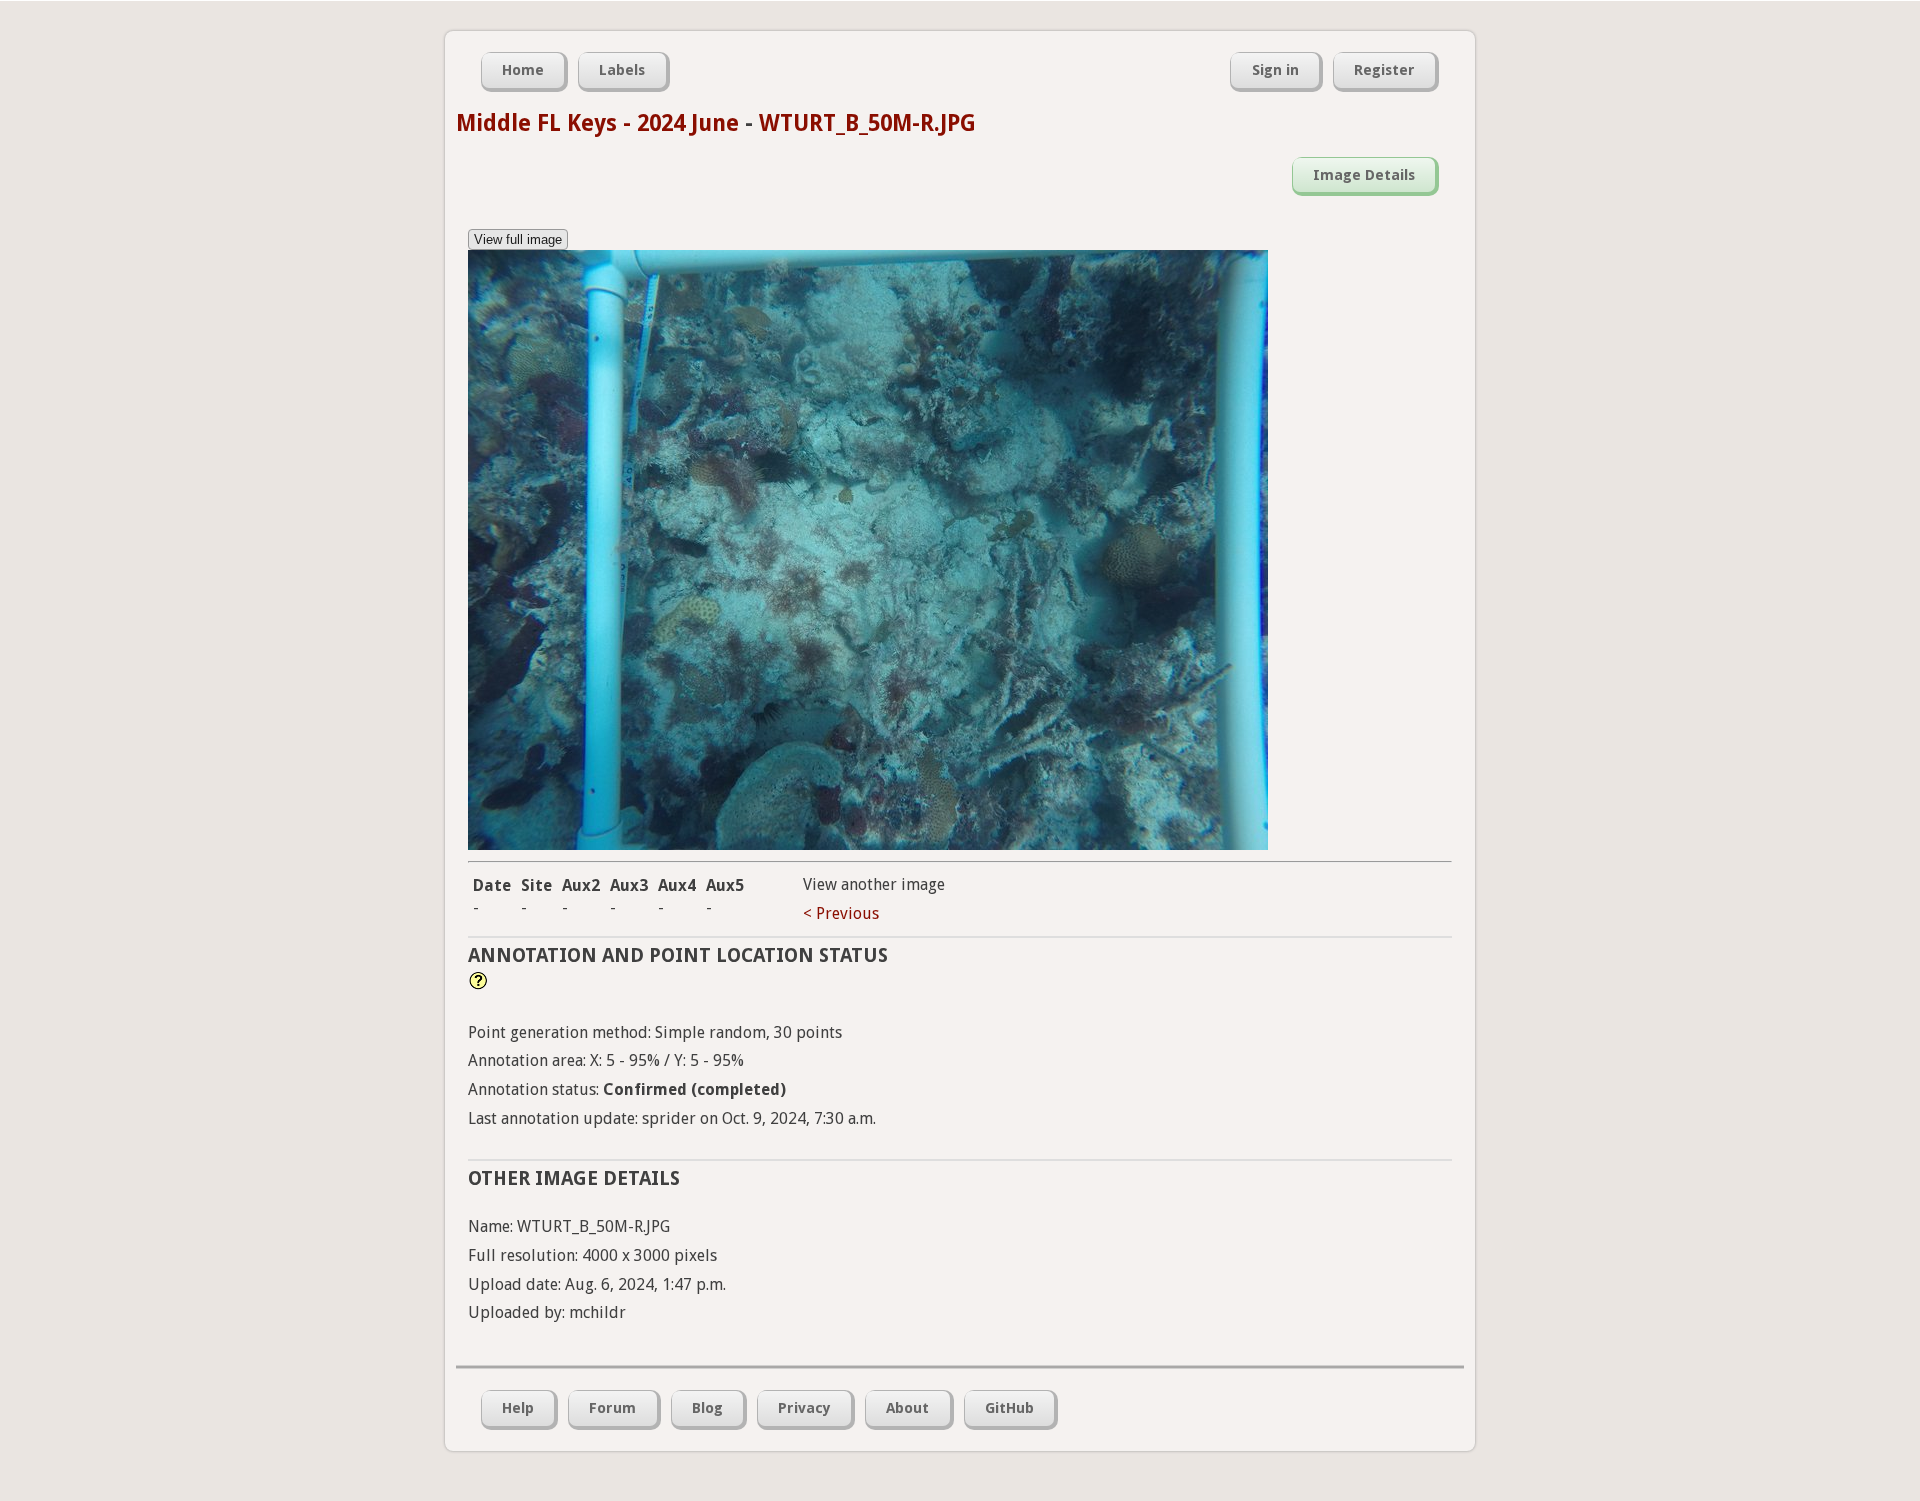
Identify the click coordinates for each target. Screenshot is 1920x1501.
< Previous (841, 913)
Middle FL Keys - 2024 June (597, 123)
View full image (518, 239)
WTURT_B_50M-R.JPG (867, 123)
